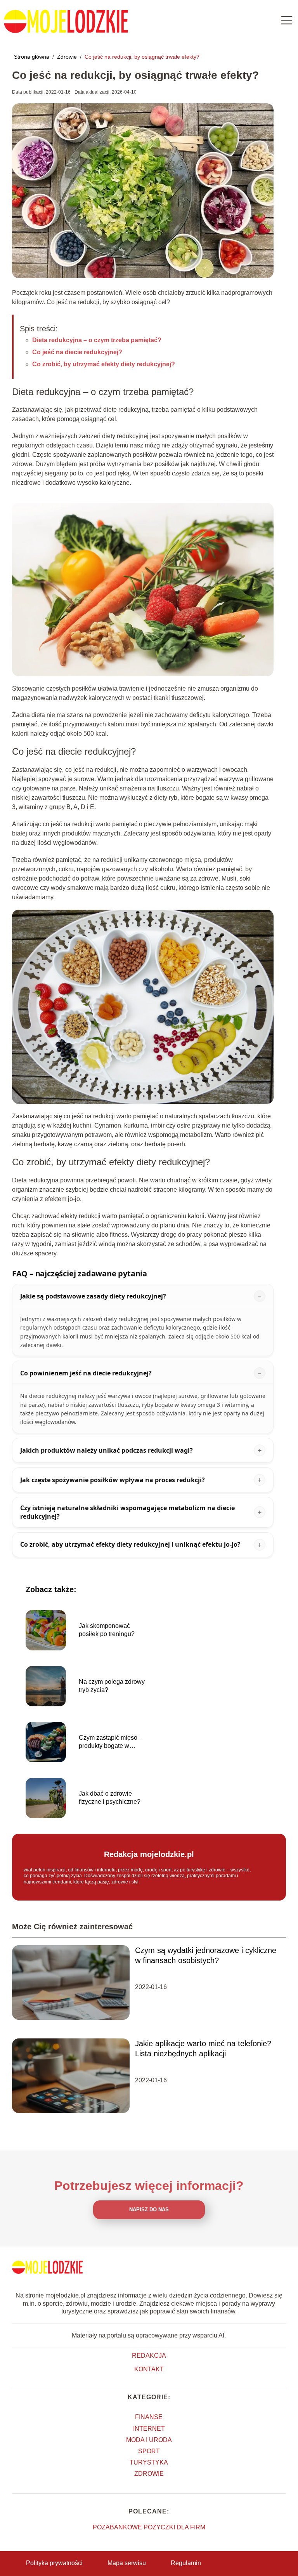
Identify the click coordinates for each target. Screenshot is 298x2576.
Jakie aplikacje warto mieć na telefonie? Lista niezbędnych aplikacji (203, 2049)
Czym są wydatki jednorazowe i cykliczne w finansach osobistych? (206, 1955)
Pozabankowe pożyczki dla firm (149, 2527)
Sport (149, 2451)
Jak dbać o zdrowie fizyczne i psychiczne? (110, 1798)
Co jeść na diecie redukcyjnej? (77, 352)
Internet (149, 2429)
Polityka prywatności (54, 2563)
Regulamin (186, 2563)
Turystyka (149, 2462)
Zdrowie (68, 57)
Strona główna (32, 57)
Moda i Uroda (149, 2440)
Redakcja (149, 2356)
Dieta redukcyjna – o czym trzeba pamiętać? (97, 340)
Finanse (149, 2417)
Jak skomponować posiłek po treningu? (107, 1630)
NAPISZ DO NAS (149, 2210)
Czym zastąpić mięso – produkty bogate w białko (111, 1742)
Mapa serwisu (127, 2563)
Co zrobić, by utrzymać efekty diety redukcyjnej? (104, 364)
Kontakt (149, 2369)
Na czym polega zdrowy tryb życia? (112, 1686)
